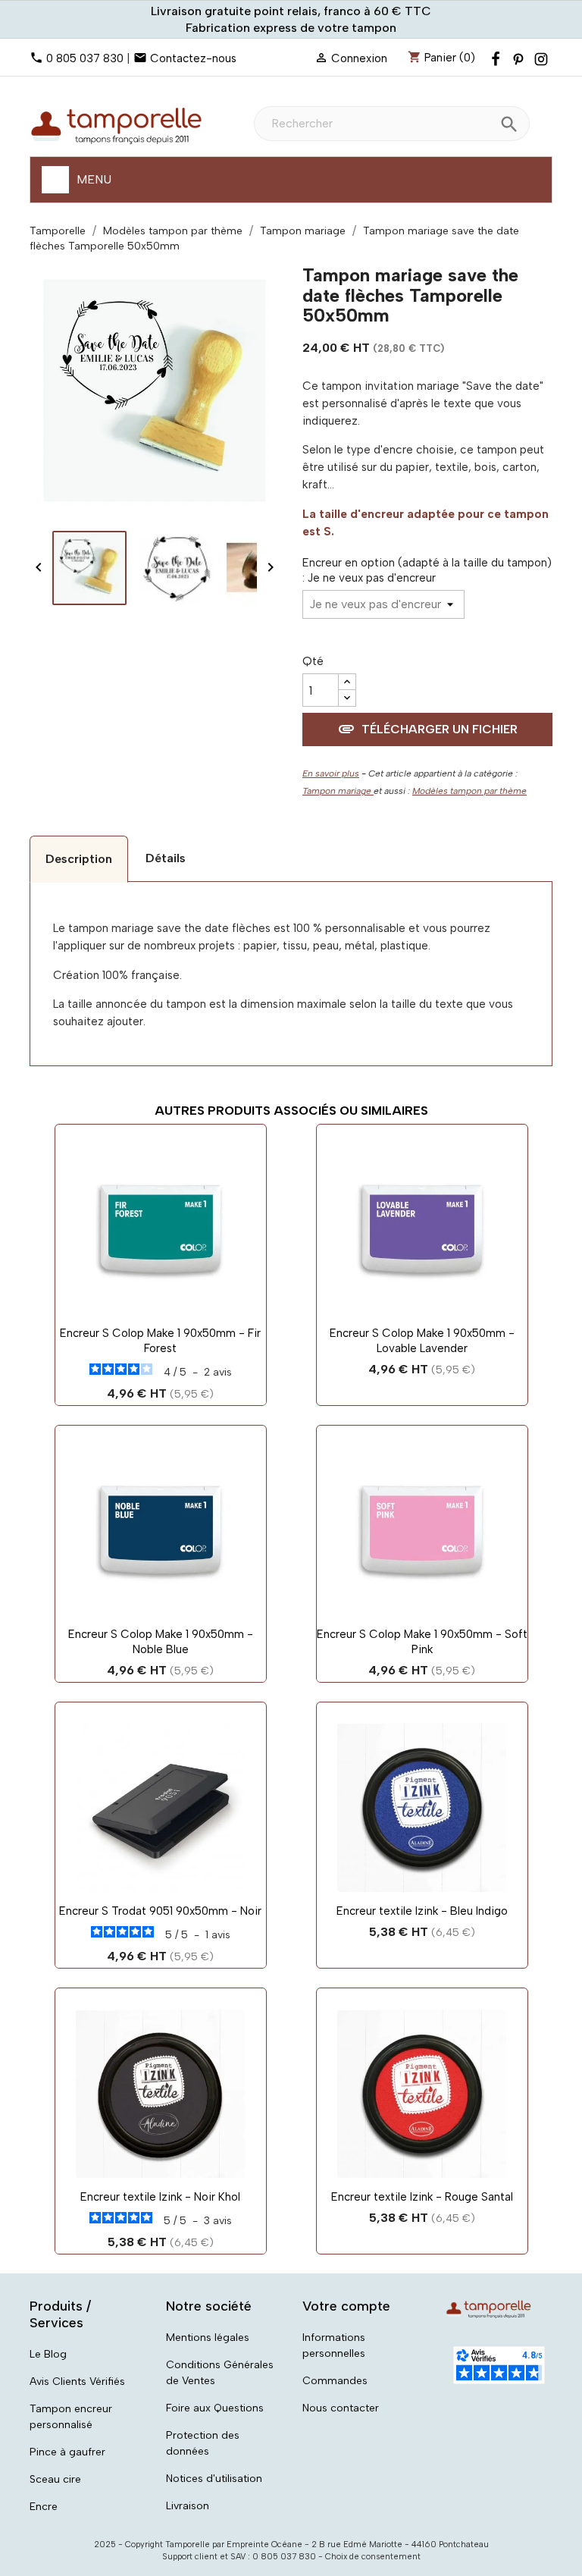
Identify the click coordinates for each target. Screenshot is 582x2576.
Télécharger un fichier (427, 729)
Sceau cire (55, 2479)
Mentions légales (208, 2338)
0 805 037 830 (85, 58)
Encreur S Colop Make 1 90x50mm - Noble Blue (161, 1642)
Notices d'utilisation (214, 2479)
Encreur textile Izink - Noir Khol (160, 2197)
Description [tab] (79, 859)
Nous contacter (341, 2408)
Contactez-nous (193, 58)
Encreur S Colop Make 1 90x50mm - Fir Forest (160, 1341)
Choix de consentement (373, 2557)
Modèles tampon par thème (469, 791)
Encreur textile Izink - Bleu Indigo (422, 1911)
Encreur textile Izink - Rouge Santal (422, 2197)
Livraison (188, 2506)
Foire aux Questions (215, 2408)
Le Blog (48, 2354)
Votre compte (346, 2306)
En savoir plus (331, 773)
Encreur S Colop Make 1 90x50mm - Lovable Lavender (422, 1341)
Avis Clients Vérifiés (77, 2381)
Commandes (335, 2381)
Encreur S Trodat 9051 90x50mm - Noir (160, 1911)
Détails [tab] (166, 858)
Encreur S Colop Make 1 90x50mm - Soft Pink (422, 1642)
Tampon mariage (338, 791)
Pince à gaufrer (67, 2452)
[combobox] (392, 124)
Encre (44, 2507)
